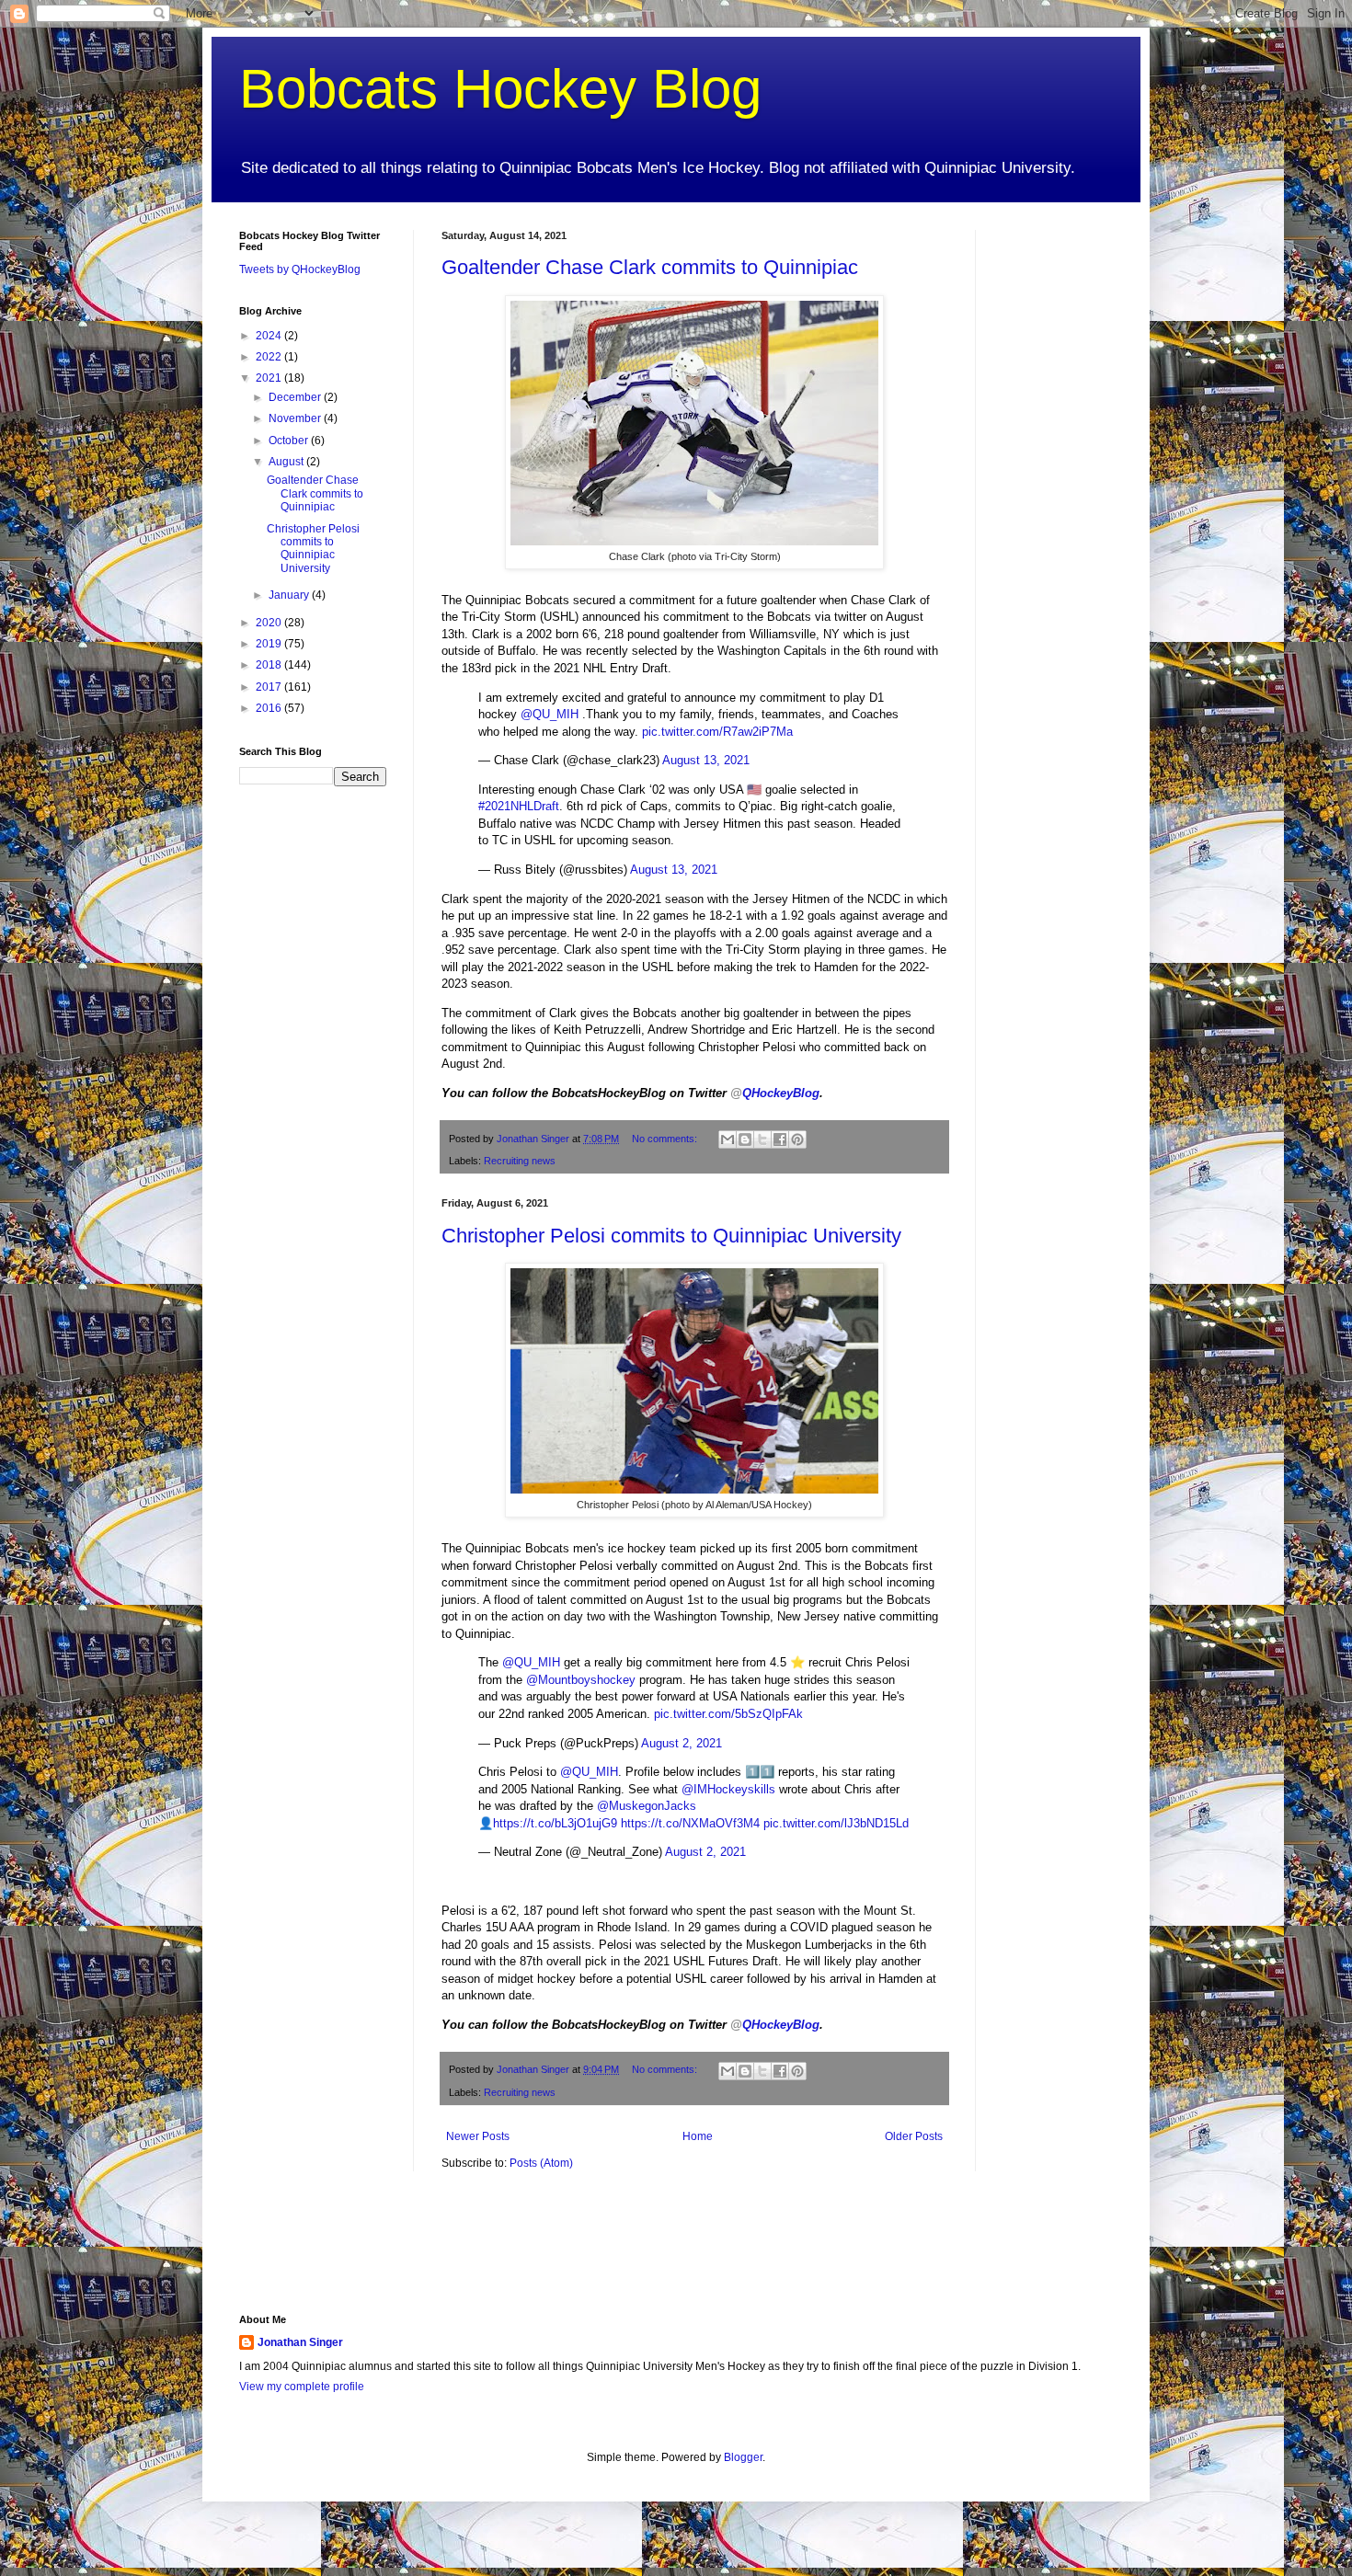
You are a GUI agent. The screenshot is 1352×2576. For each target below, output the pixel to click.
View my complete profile (302, 2387)
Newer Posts (478, 2136)
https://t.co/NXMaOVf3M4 (690, 1823)
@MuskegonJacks (647, 1806)
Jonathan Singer (300, 2342)
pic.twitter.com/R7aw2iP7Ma (717, 732)
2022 (270, 357)
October (290, 441)
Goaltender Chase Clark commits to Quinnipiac (650, 267)
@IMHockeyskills (728, 1789)
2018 (270, 665)
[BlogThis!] (745, 1139)
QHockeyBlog (775, 1093)
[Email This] (728, 1139)
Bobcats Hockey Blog (500, 89)
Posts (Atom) (541, 2163)
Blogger (743, 2457)
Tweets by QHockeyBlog (300, 269)
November (296, 418)
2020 (270, 623)
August (287, 462)
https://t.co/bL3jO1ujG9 (555, 1823)
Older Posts (914, 2136)
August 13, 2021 (706, 760)
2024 (270, 336)
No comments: (666, 1139)
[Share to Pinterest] (797, 1139)
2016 (270, 708)
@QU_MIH (550, 714)
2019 (270, 644)
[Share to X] (762, 1139)
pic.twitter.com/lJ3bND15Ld (836, 1823)
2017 (270, 687)
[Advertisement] (1058, 506)
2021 (270, 378)
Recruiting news (520, 1161)
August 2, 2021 (682, 1743)
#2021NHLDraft (519, 806)
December (296, 397)
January (290, 595)
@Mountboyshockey (581, 1680)
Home (698, 2136)
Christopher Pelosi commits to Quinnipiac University (671, 1236)
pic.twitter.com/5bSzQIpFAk (728, 1714)
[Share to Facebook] (780, 1139)
